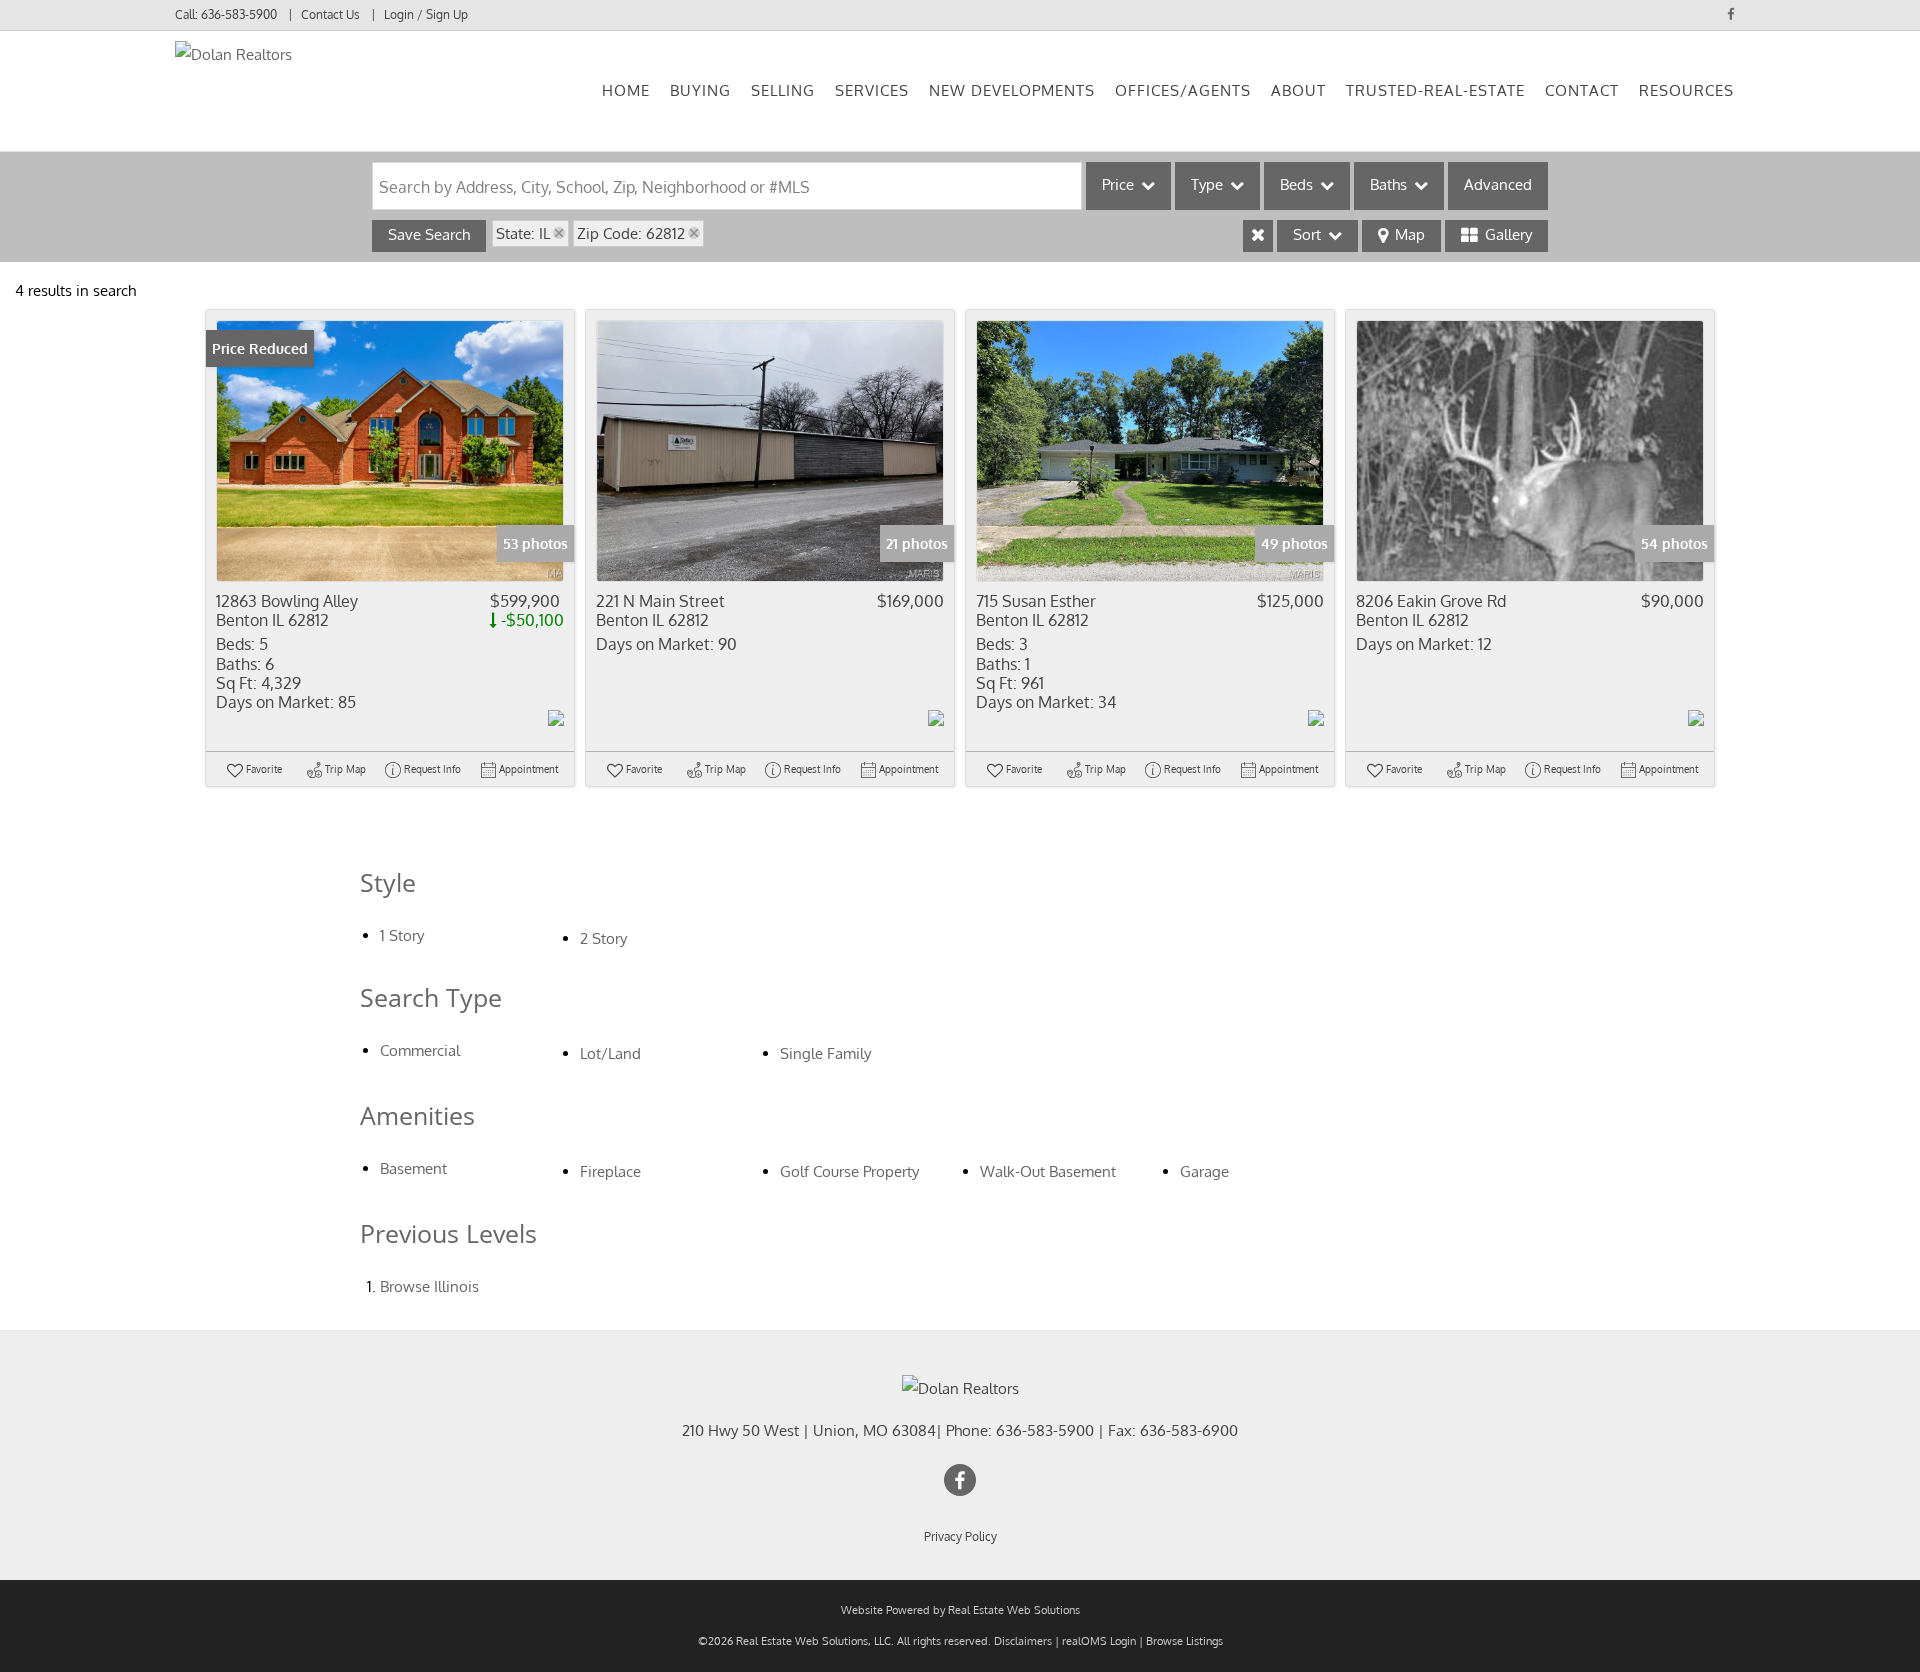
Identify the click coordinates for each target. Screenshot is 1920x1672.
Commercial (420, 1050)
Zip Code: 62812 (631, 233)
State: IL (523, 233)
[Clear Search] (1258, 236)
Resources (1686, 90)
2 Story (603, 938)
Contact (1582, 90)
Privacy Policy (960, 1536)
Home (626, 90)
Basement (413, 1168)
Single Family (825, 1053)
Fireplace (610, 1171)
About (1298, 90)
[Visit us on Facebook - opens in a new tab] (1731, 14)
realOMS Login (1099, 1641)
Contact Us (330, 14)
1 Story (402, 935)
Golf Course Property (849, 1171)
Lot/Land (610, 1053)
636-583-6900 (1189, 1430)
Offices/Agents (1183, 90)
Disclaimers (1023, 1641)
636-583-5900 (239, 14)
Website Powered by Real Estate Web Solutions (960, 1610)
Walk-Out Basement (1048, 1171)
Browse (429, 1286)
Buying (700, 90)
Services (872, 90)
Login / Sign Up (426, 14)
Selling (783, 90)
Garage (1204, 1171)
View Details (390, 450)
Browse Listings (1184, 1641)
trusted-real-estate (1435, 90)
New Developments (1012, 90)
